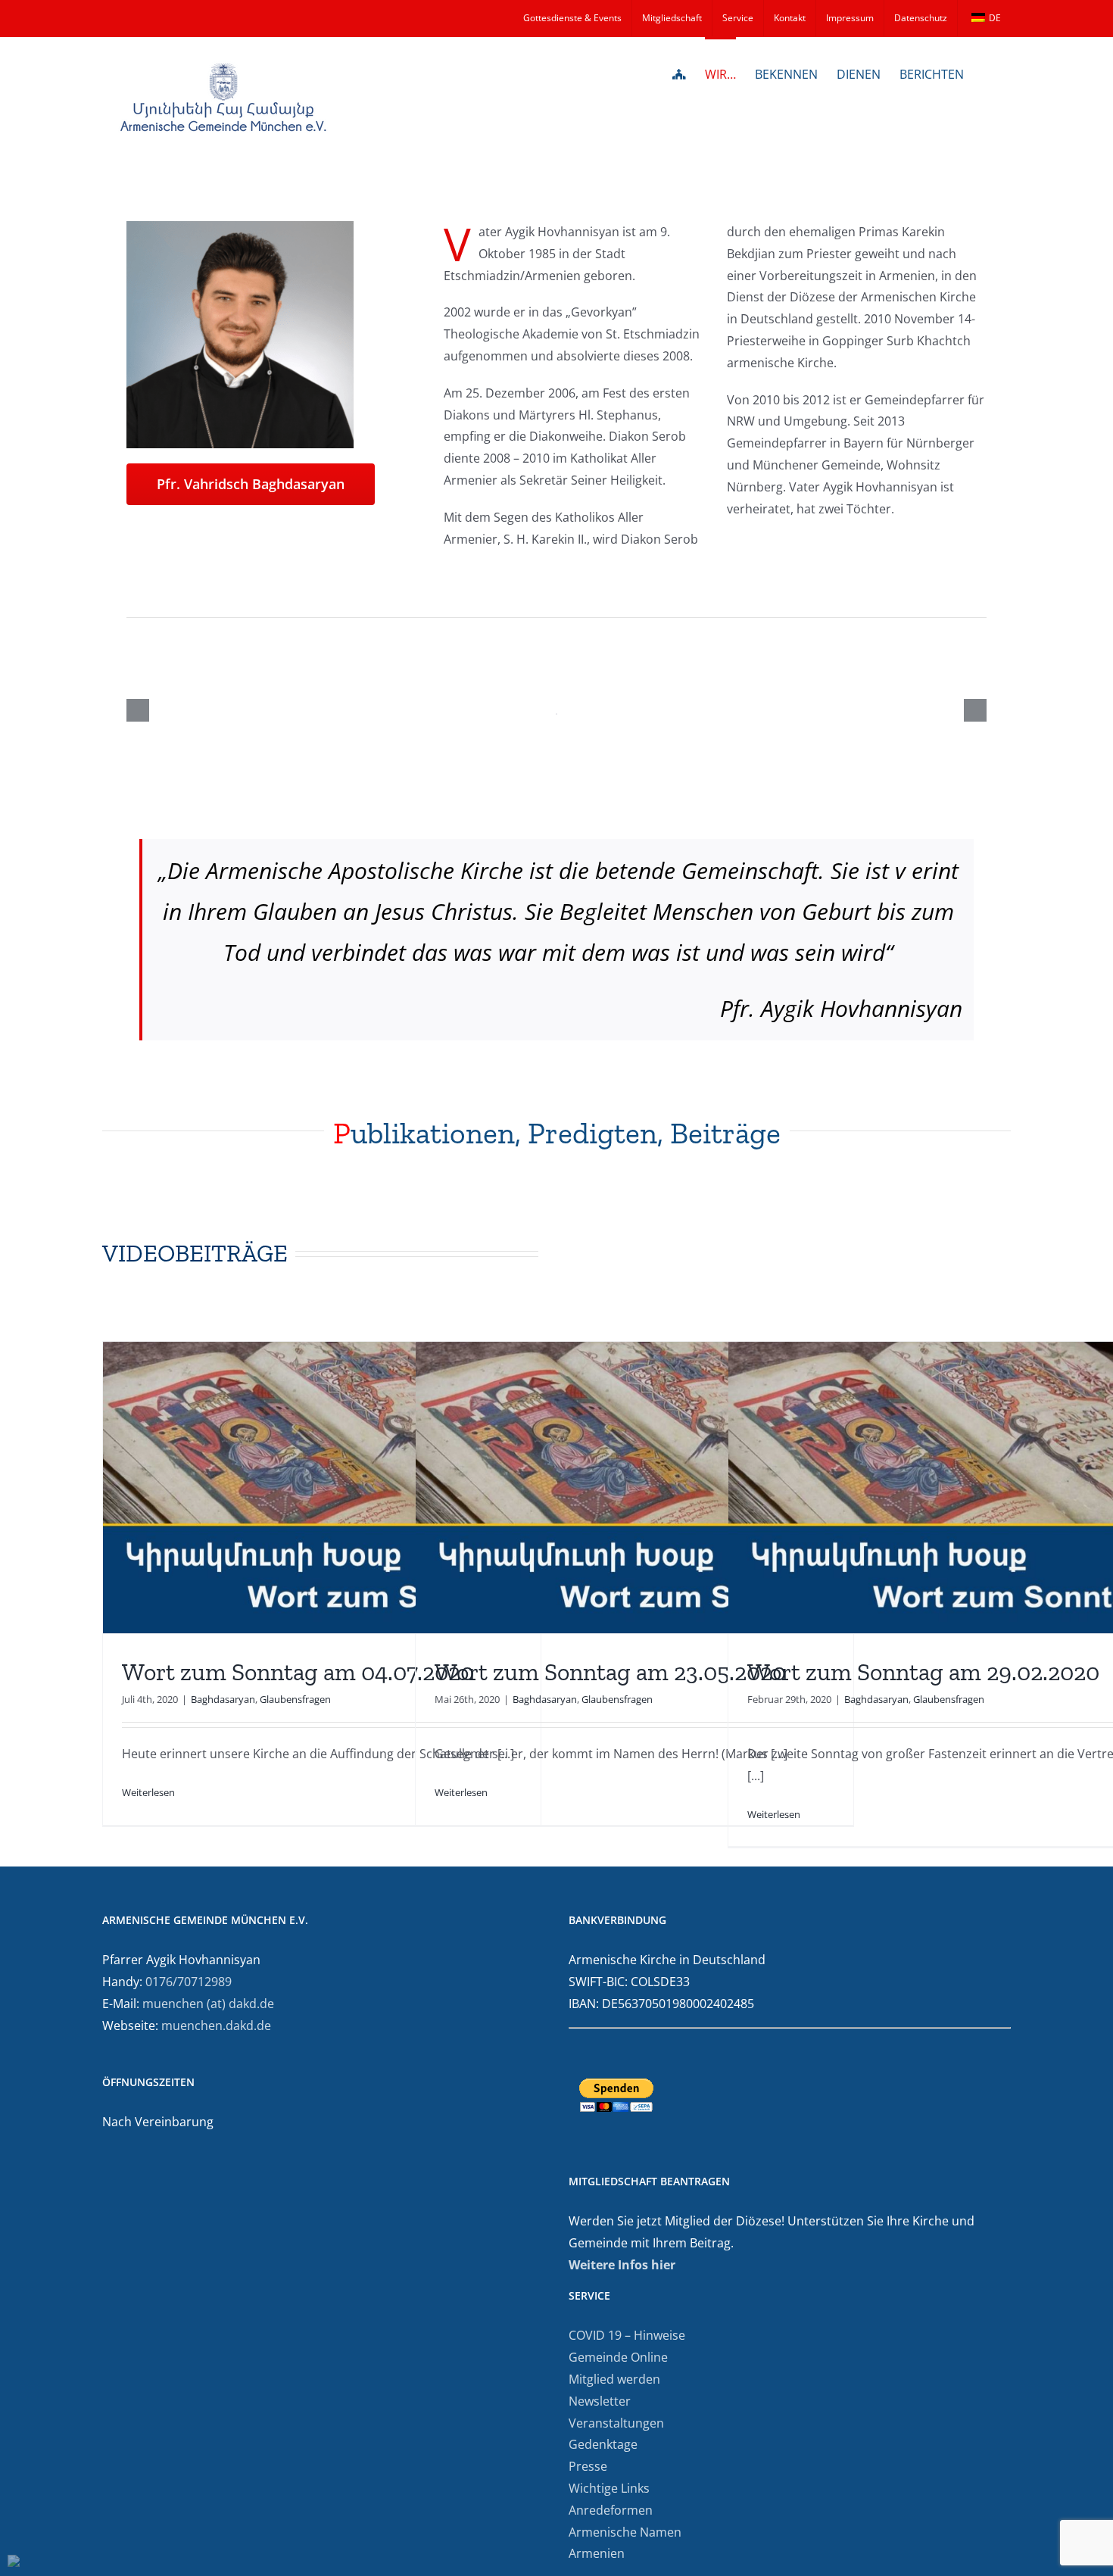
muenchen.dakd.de (216, 2026)
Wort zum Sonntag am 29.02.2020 (923, 1672)
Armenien (597, 2553)
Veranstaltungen (616, 2423)
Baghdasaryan (223, 1699)
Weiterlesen (148, 1792)
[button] (987, 73)
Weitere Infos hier (622, 2265)
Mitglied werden (614, 2379)
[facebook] (131, 526)
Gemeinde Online (618, 2357)
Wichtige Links (609, 2488)
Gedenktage (603, 2444)
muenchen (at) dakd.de (208, 2004)
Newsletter (600, 2401)
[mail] (155, 526)
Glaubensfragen (295, 1699)
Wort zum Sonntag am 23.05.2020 (610, 1672)
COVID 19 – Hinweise (627, 2335)
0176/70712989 (189, 1982)
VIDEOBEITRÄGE (195, 1253)
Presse (588, 2466)
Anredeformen (611, 2510)
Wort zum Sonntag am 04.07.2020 (298, 1672)
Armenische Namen (625, 2532)
